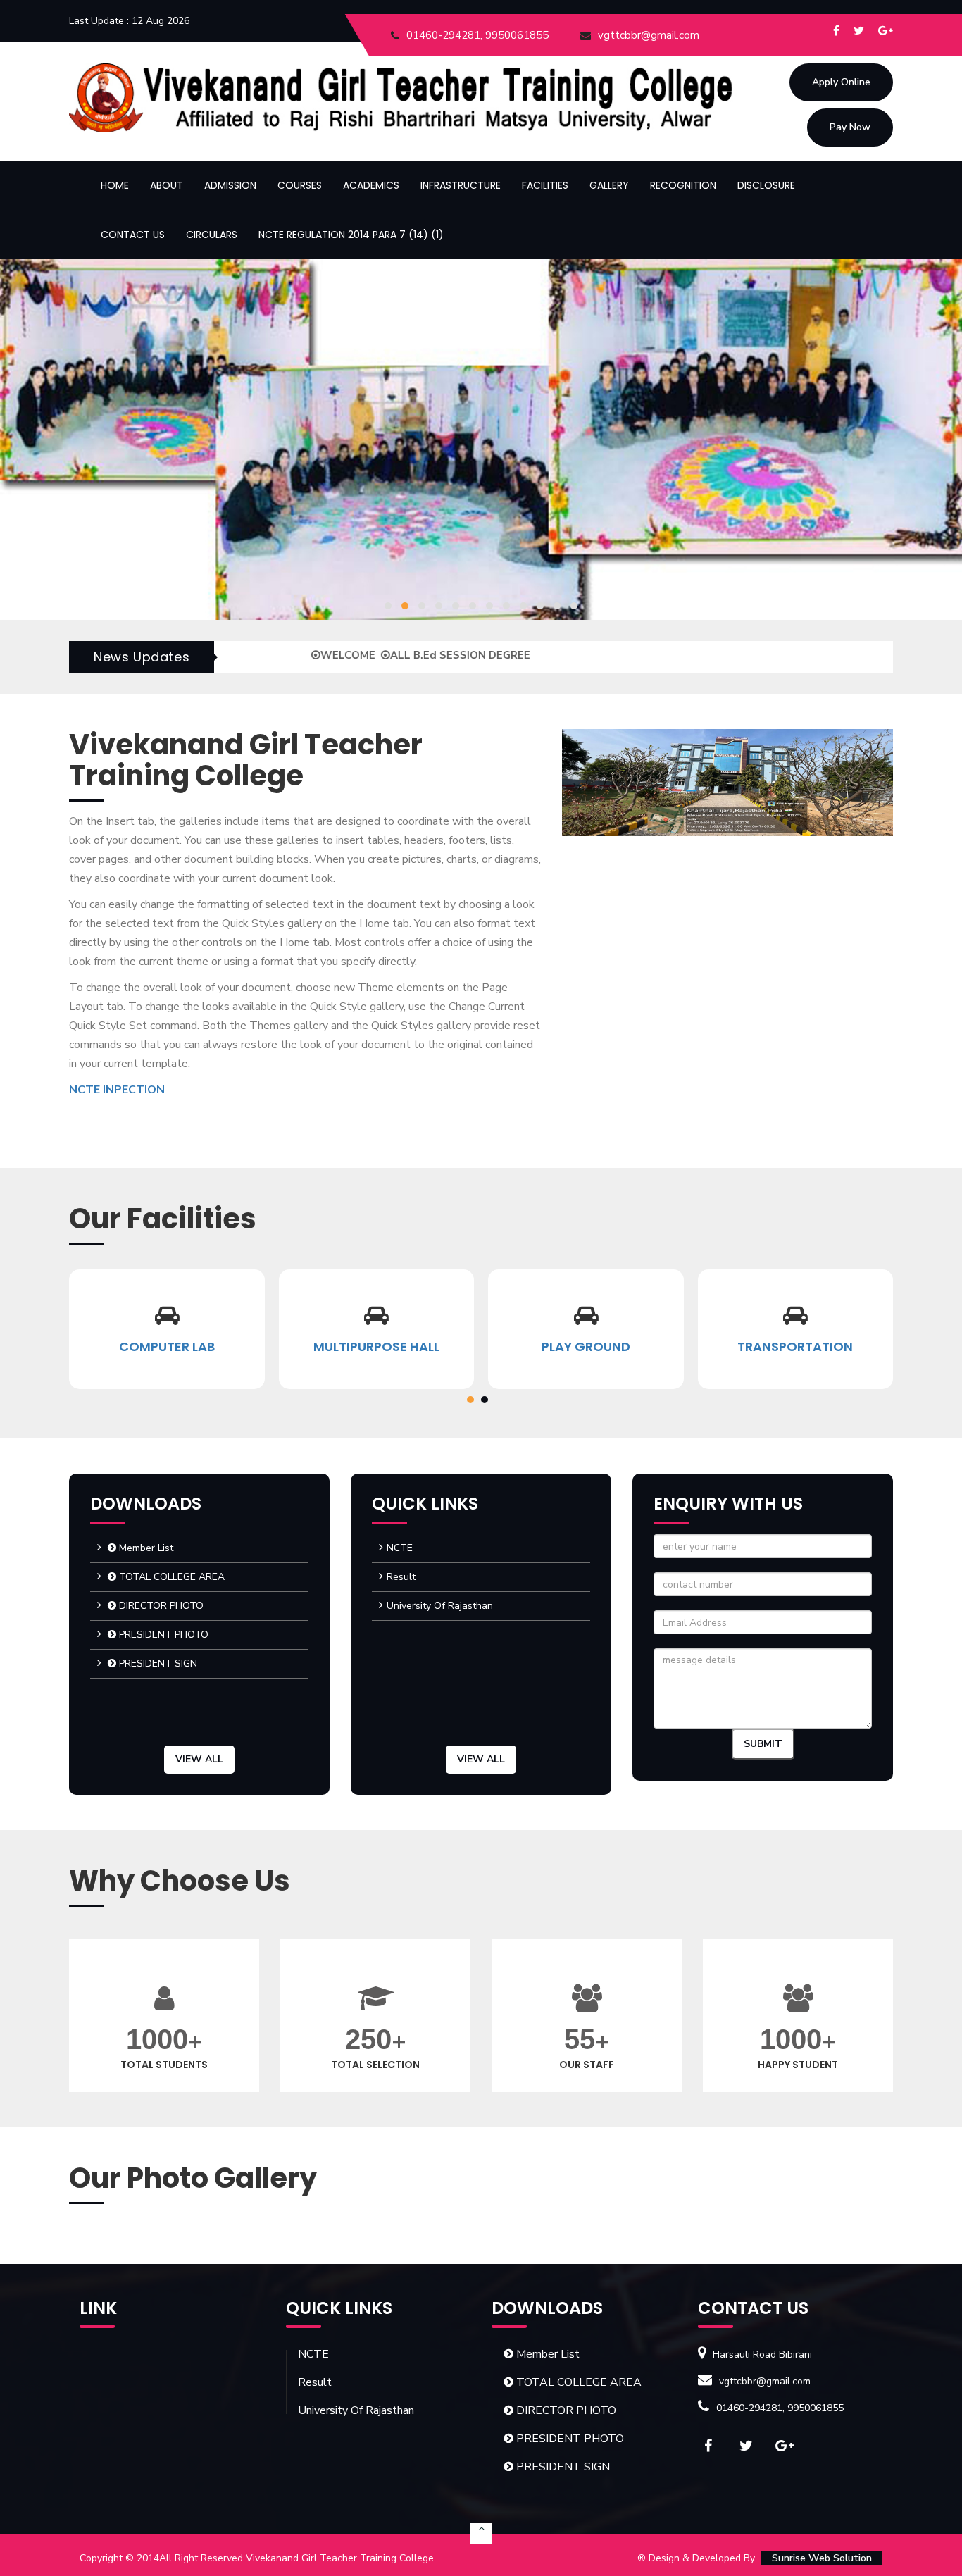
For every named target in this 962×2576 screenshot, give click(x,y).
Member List (145, 1548)
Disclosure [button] (766, 185)
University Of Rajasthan (440, 1606)
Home (115, 185)
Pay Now (850, 127)
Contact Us (133, 235)
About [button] (167, 185)
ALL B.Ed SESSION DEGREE (376, 655)
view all (199, 1759)
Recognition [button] (683, 185)
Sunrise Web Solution (822, 2558)
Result (401, 1577)
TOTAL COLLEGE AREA (170, 1577)
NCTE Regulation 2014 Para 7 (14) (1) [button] (351, 235)
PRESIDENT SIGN (157, 1663)
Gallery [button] (609, 185)
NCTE (400, 1548)
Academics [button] (371, 185)
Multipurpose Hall (167, 1346)
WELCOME (264, 655)
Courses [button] (300, 185)
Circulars (212, 235)
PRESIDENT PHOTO (162, 1635)
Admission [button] (230, 185)
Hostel (796, 1346)
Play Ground (377, 1346)
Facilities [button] (545, 185)
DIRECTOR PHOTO (160, 1606)
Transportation (586, 1346)
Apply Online (841, 82)
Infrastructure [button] (461, 185)
